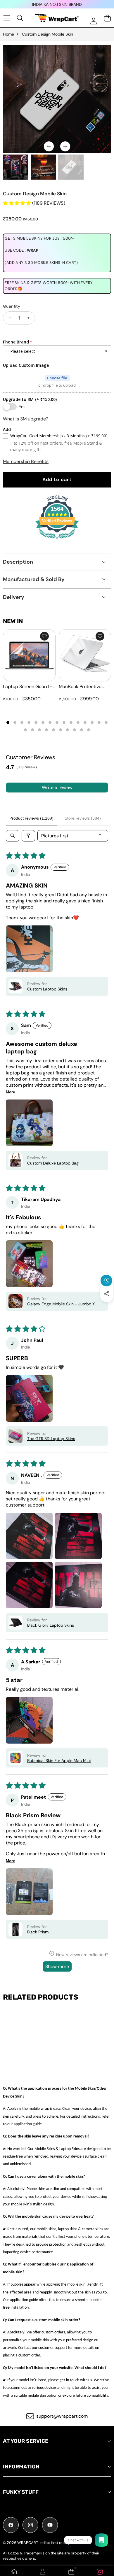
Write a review (57, 787)
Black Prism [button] (38, 1932)
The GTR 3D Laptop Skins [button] (51, 1439)
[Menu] (7, 18)
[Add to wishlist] (44, 636)
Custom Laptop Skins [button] (47, 989)
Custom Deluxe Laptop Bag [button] (53, 1163)
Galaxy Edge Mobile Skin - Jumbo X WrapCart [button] (61, 1304)
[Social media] (106, 1294)
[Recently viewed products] (106, 1281)
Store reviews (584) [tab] (83, 818)
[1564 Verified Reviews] (57, 540)
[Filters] (28, 836)
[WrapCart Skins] (57, 18)
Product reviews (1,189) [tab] (31, 818)
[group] (16, 167)
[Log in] (93, 21)
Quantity (12, 306)
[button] (107, 1307)
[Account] (43, 2572)
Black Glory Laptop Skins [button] (51, 1625)
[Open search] (13, 836)
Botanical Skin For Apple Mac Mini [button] (59, 1760)
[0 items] (107, 18)
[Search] (20, 18)
